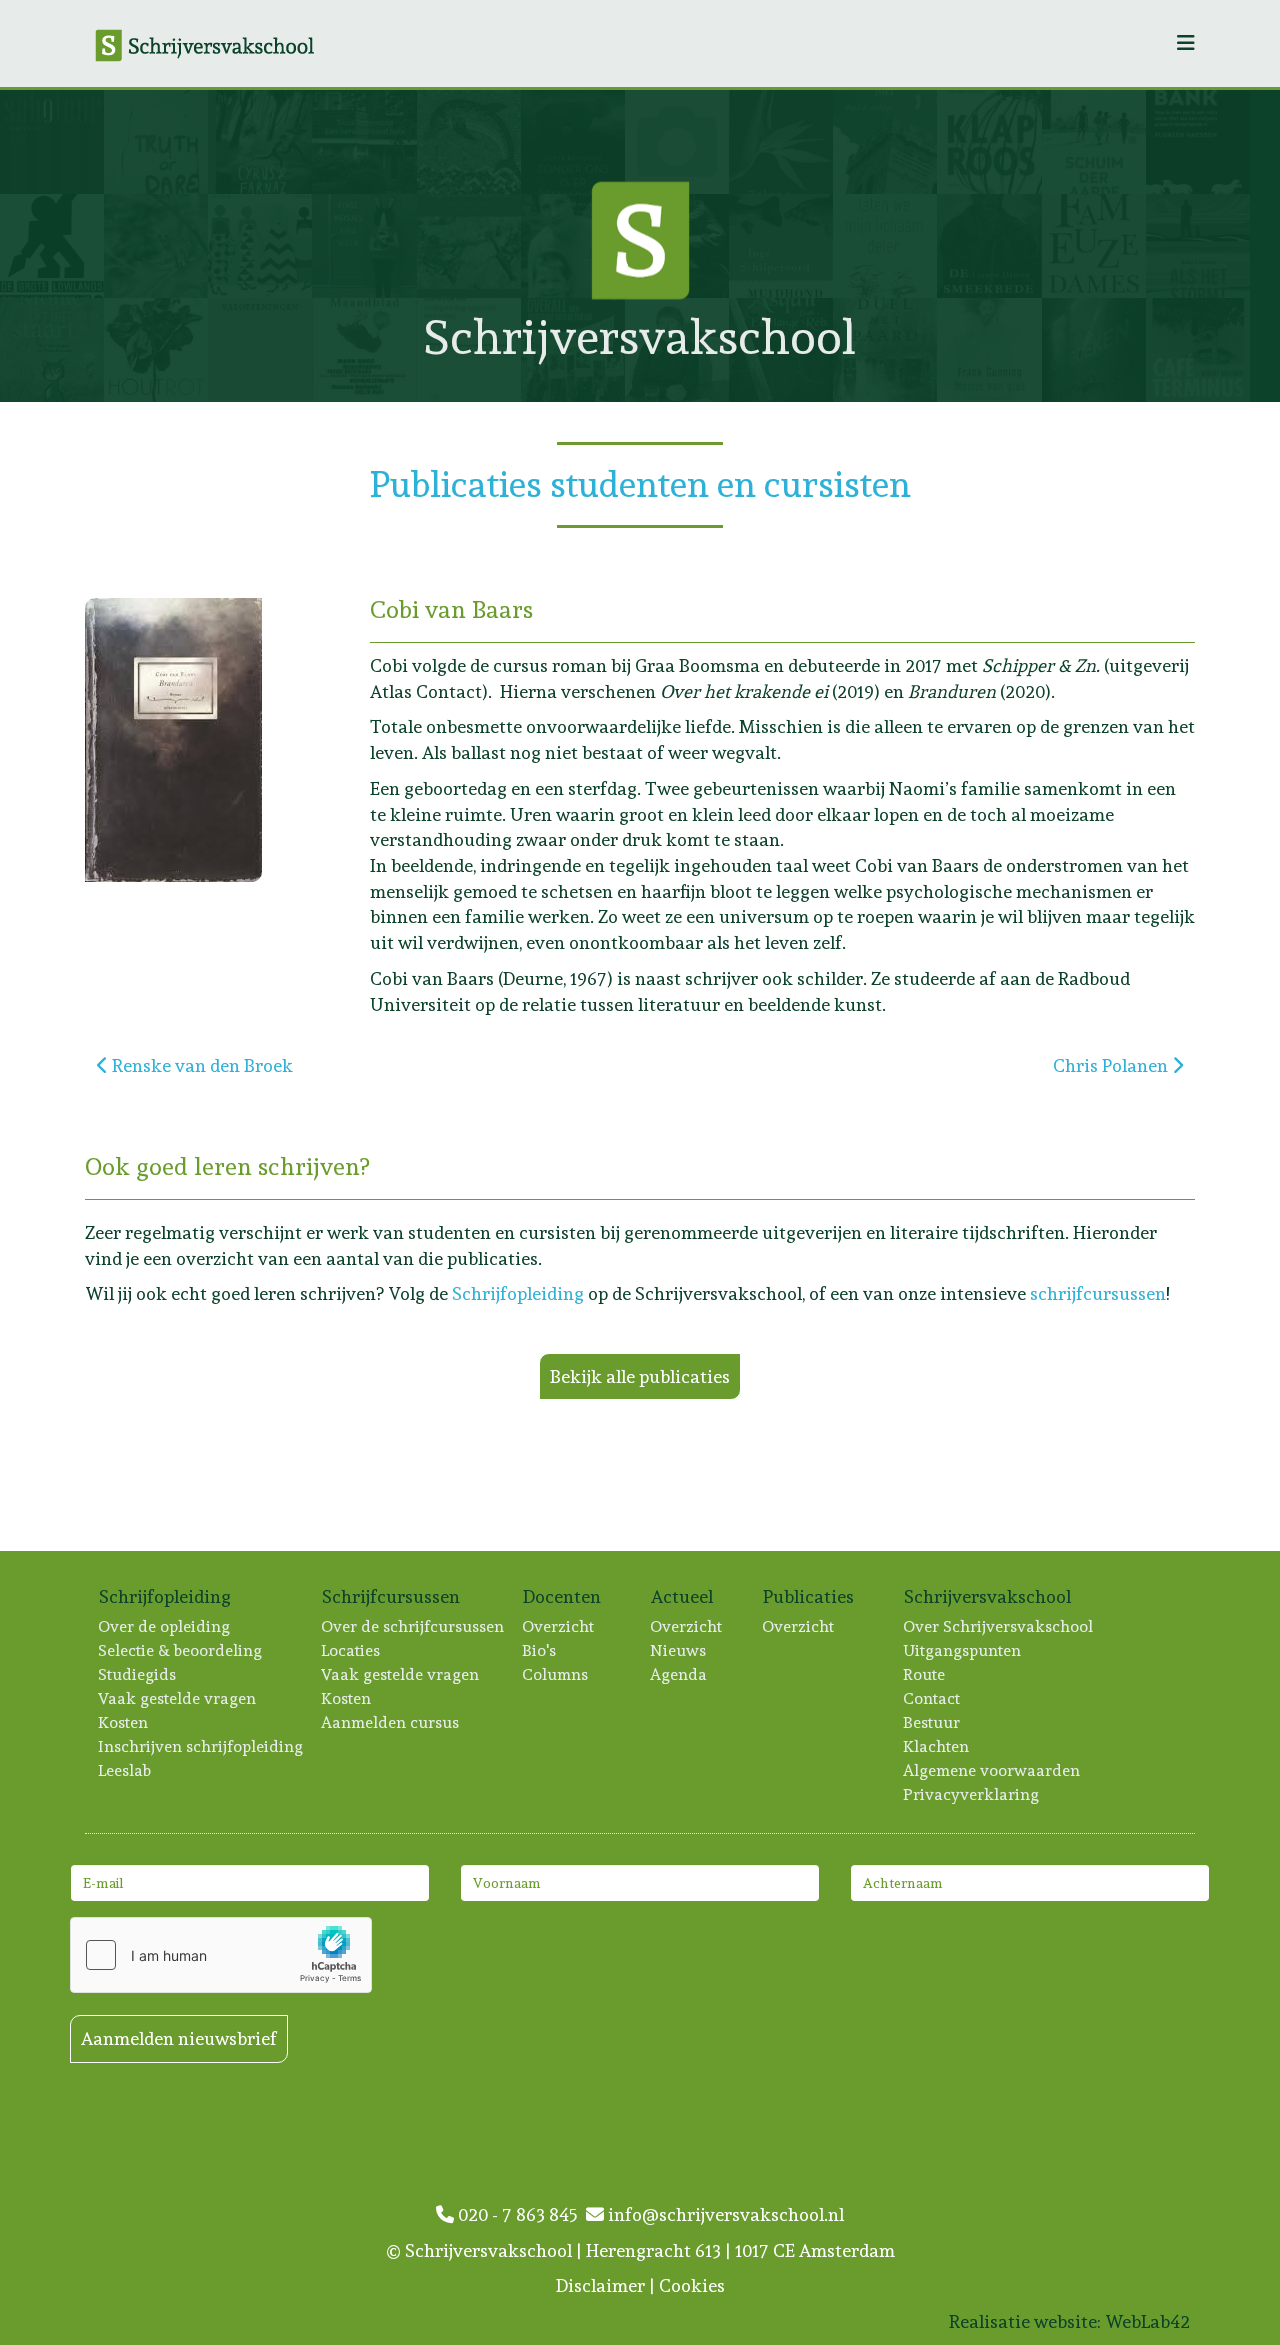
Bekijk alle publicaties (640, 1376)
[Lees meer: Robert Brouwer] (1198, 350)
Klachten (937, 1746)
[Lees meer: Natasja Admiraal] (260, 246)
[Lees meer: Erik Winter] (52, 246)
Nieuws (679, 1650)
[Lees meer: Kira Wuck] (364, 246)
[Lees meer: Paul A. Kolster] (885, 142)
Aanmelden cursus (391, 1722)
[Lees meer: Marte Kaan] (52, 142)
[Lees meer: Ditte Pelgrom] (260, 350)
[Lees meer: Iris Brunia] (885, 246)
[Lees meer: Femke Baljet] (677, 142)
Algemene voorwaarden (992, 1770)
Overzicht (559, 1626)
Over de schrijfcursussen (413, 1626)
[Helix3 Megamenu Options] (1186, 43)
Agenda (679, 1674)
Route (925, 1674)
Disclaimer (600, 2285)
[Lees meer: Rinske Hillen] (156, 350)
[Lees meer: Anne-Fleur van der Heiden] (989, 142)
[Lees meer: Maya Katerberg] (156, 142)
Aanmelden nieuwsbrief (179, 2038)
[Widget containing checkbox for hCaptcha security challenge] (221, 1955)
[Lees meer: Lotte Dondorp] (573, 142)
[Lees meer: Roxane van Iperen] (1094, 142)
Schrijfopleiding (518, 1293)
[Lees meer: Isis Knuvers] (156, 246)
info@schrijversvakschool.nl (724, 2214)
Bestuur (932, 1722)
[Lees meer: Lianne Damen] (989, 246)
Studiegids (138, 1674)
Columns (556, 1674)
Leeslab (125, 1770)
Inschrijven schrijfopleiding (201, 1746)
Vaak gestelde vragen (178, 1698)
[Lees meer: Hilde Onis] (469, 142)
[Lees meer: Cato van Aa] (1094, 246)
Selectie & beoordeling (181, 1650)
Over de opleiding (165, 1626)
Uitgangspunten (963, 1650)
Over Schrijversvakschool (999, 1626)
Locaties (351, 1650)
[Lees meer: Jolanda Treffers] (1094, 350)
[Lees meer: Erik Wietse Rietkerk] (364, 350)
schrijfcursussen (1098, 1293)
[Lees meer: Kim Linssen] (1198, 246)
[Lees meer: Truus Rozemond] (364, 142)
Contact (932, 1698)
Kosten (124, 1722)
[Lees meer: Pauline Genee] (885, 350)
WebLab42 (1147, 2321)
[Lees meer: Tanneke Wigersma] (52, 350)
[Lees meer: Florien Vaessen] (1198, 142)
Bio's (540, 1650)
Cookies (692, 2285)
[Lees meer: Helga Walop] (781, 142)
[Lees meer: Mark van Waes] (260, 142)
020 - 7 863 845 (520, 2214)
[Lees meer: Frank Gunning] (989, 350)
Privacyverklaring (972, 1794)
